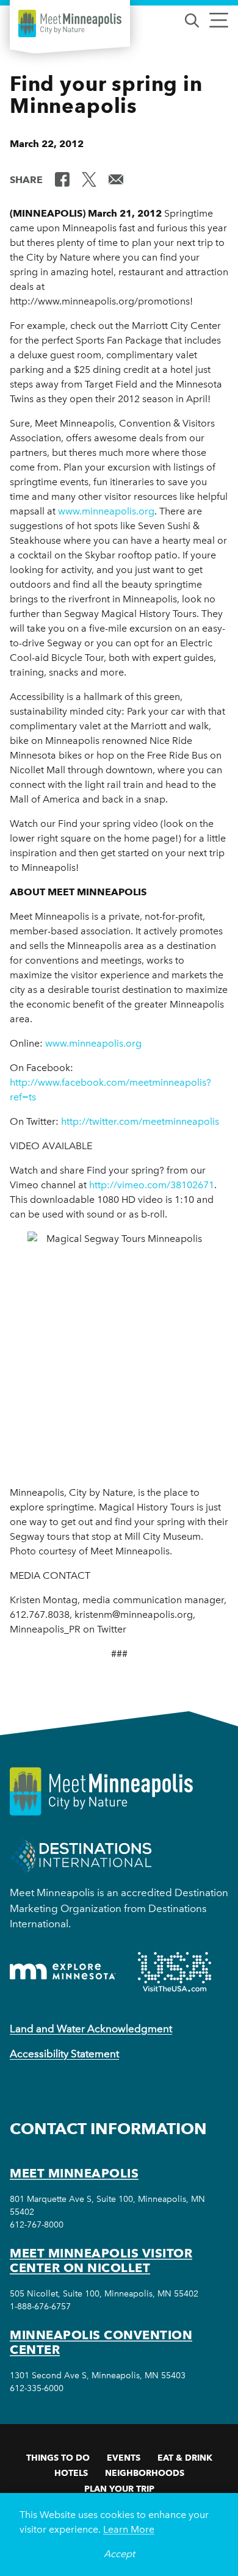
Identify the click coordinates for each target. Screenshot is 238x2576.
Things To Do (58, 2458)
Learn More (129, 2529)
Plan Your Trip (119, 2489)
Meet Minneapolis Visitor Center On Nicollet (101, 2260)
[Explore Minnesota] (63, 1972)
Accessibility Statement (64, 2054)
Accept (119, 2554)
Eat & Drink (185, 2458)
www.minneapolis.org (106, 511)
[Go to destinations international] (81, 1856)
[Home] (70, 23)
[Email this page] (116, 179)
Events (124, 2458)
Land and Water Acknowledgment (91, 2029)
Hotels (71, 2473)
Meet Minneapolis (74, 2173)
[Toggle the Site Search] (192, 19)
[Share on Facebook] (62, 179)
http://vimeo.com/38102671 (150, 1185)
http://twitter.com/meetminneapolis (140, 1121)
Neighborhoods (145, 2473)
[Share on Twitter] (89, 179)
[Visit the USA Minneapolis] (175, 1972)
